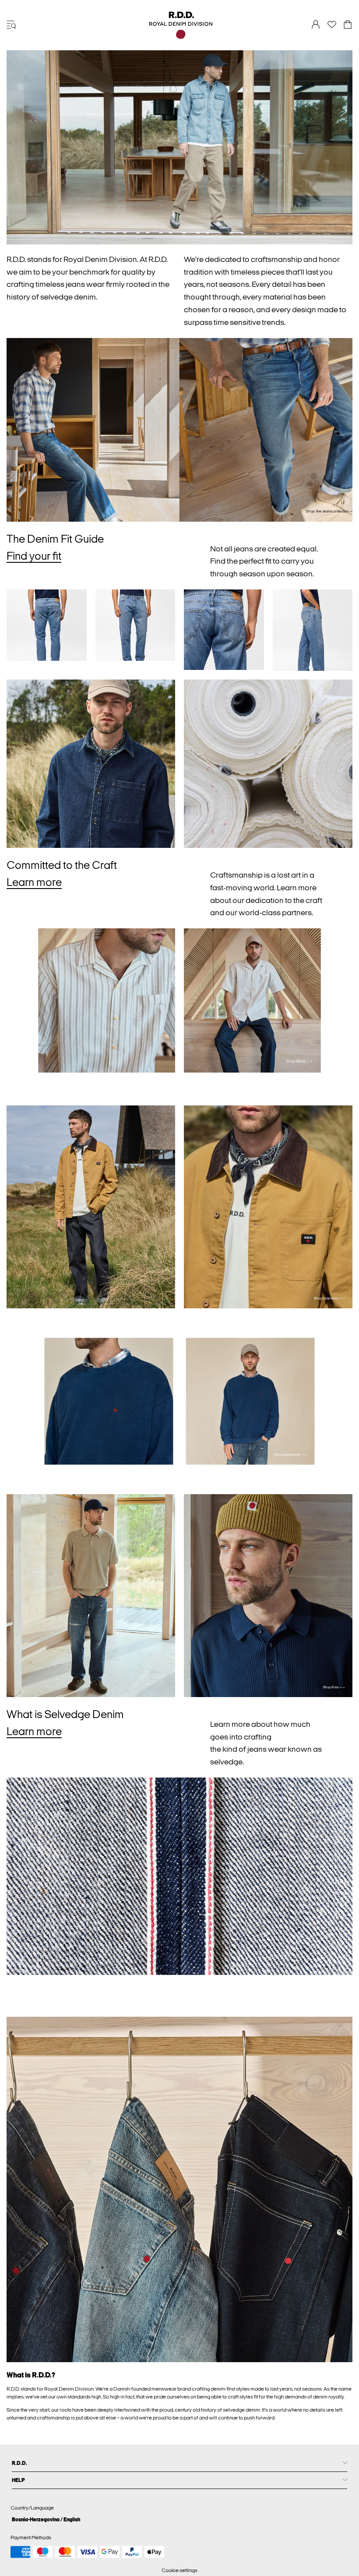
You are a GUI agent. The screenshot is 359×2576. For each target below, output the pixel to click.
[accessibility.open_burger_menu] (11, 25)
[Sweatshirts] (91, 1401)
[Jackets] (91, 1207)
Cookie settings (179, 2570)
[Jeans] (179, 430)
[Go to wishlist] (332, 27)
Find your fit (34, 556)
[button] (91, 764)
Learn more (34, 882)
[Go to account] (316, 25)
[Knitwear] (91, 1596)
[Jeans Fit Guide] (47, 625)
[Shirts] (91, 1013)
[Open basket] (348, 25)
